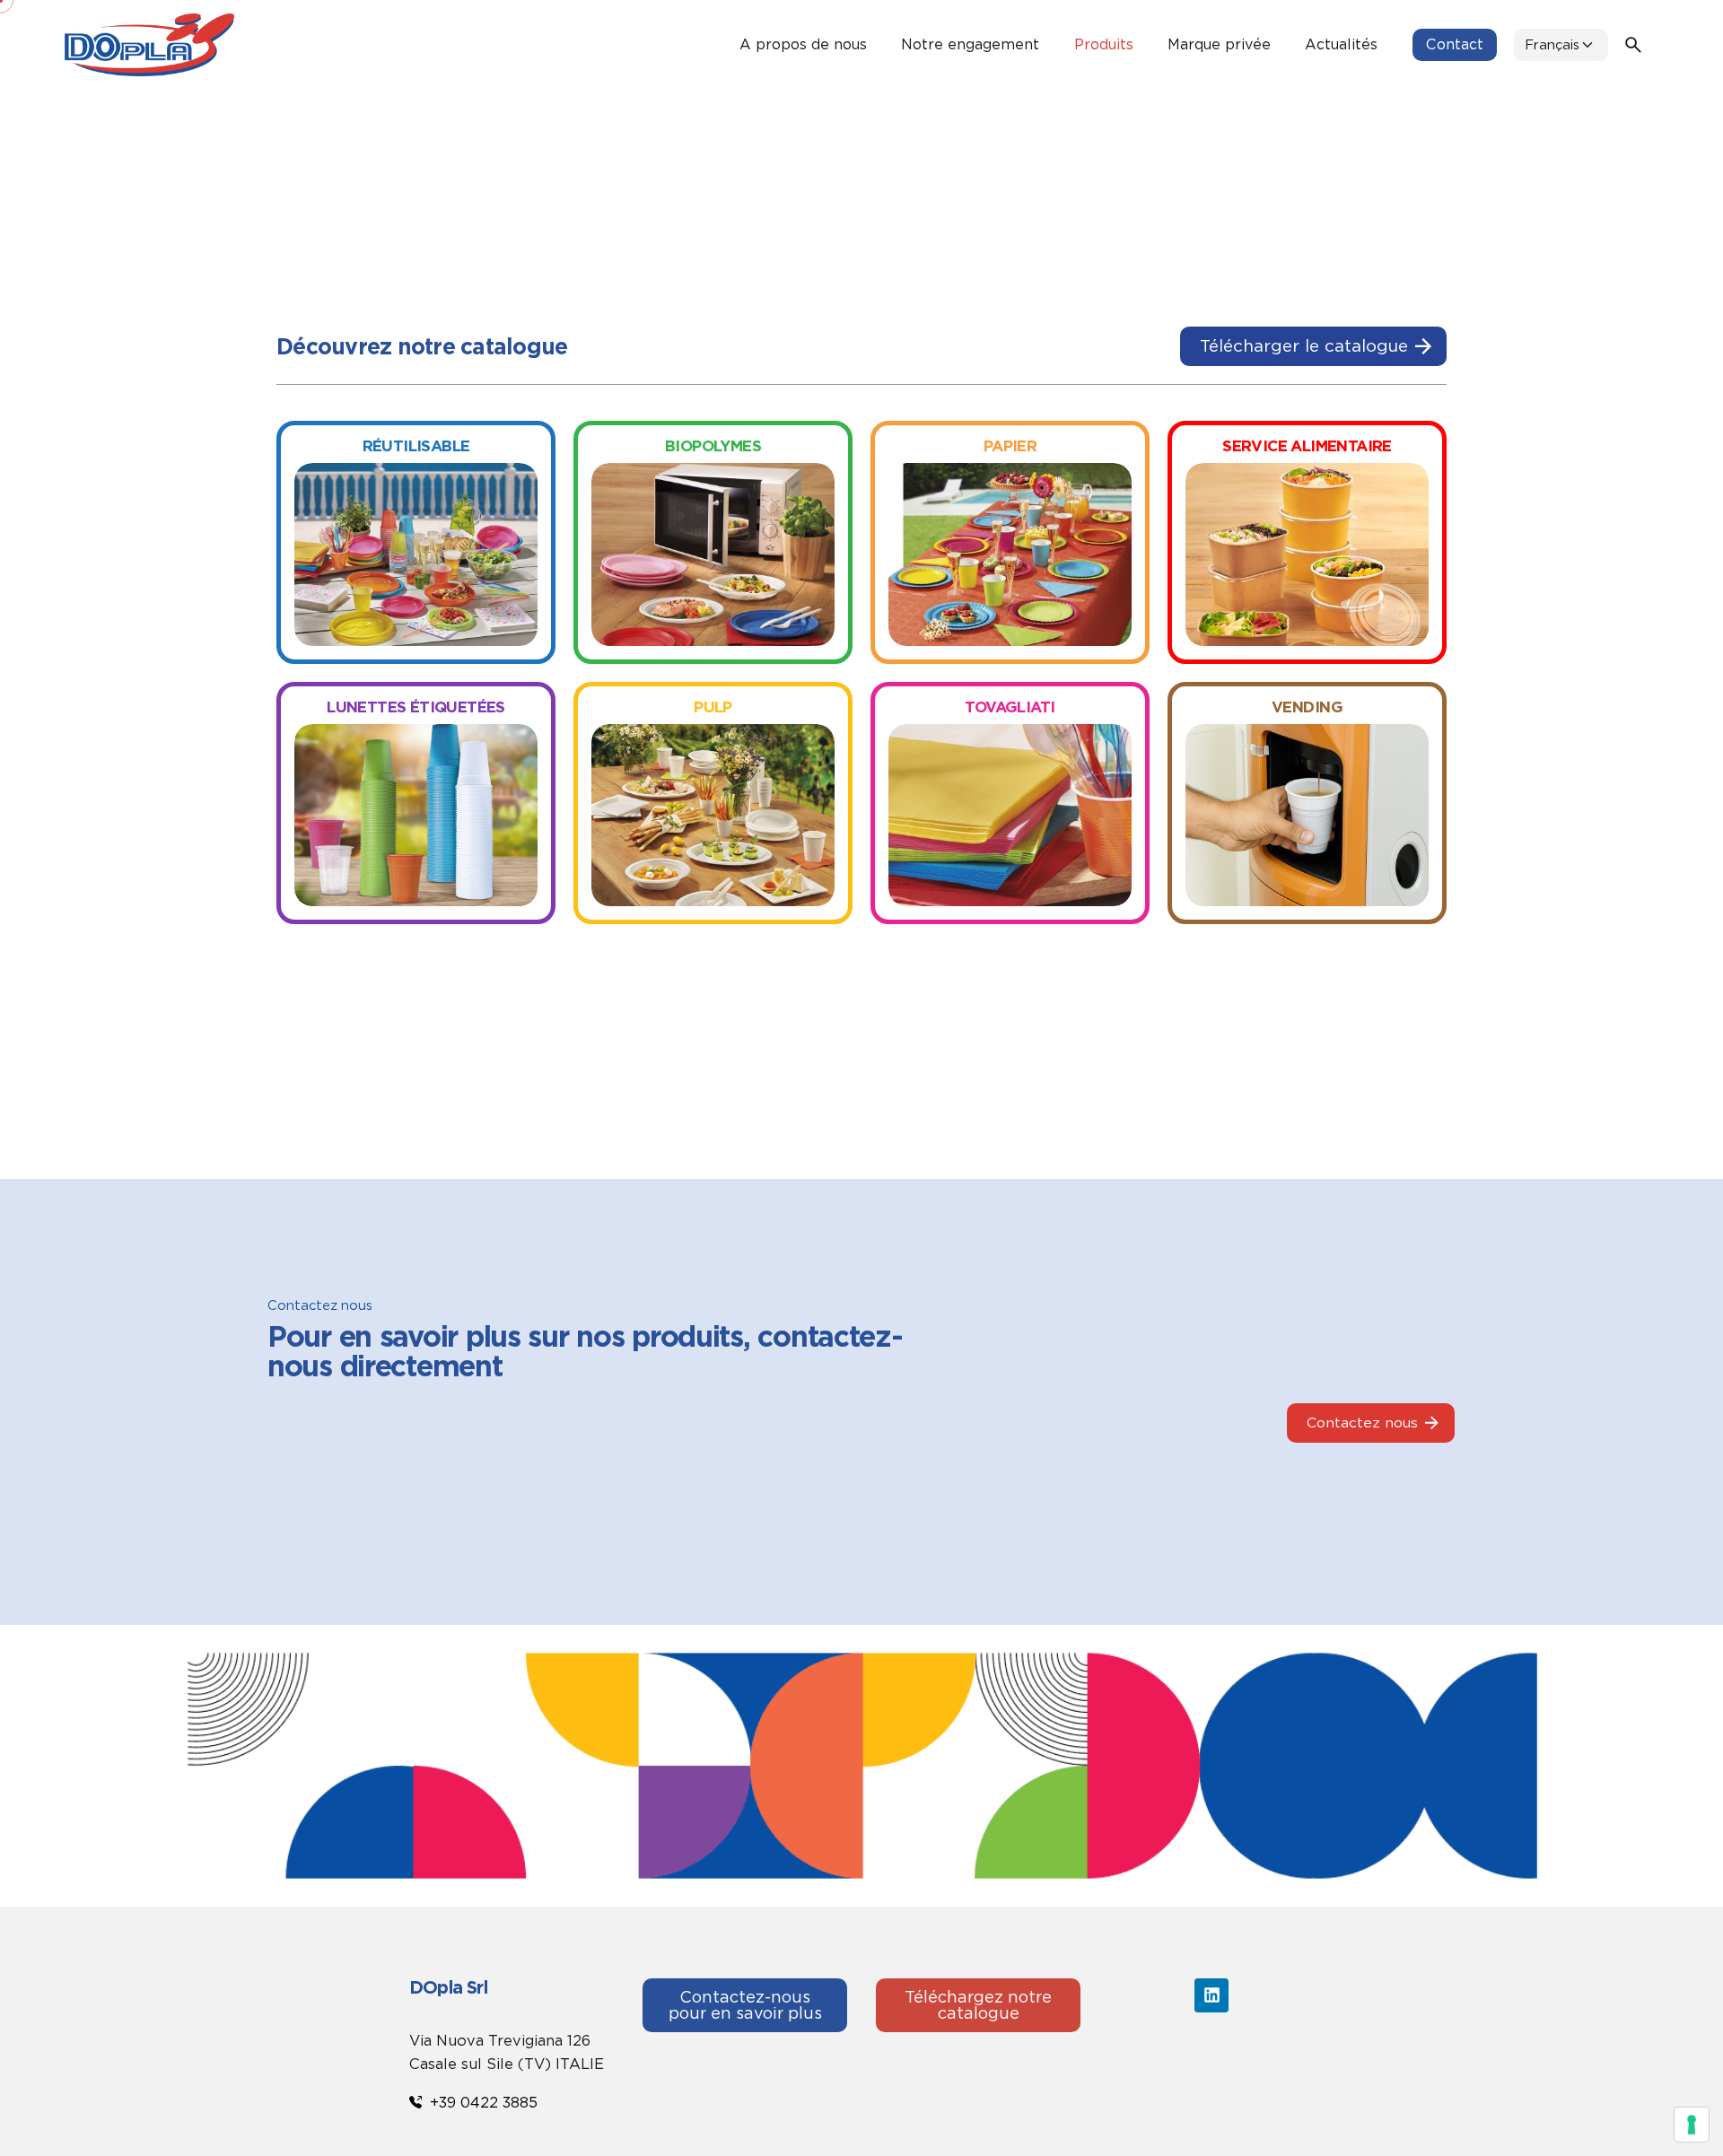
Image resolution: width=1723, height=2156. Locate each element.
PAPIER (1010, 446)
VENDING (1307, 707)
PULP (713, 707)
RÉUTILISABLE (416, 446)
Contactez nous (1362, 1423)
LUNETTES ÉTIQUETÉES (416, 707)
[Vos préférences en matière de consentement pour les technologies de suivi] (1692, 2125)
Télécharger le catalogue (1304, 346)
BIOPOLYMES (713, 446)
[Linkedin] (1211, 1995)
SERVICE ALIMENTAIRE (1307, 446)
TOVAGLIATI (1010, 707)
